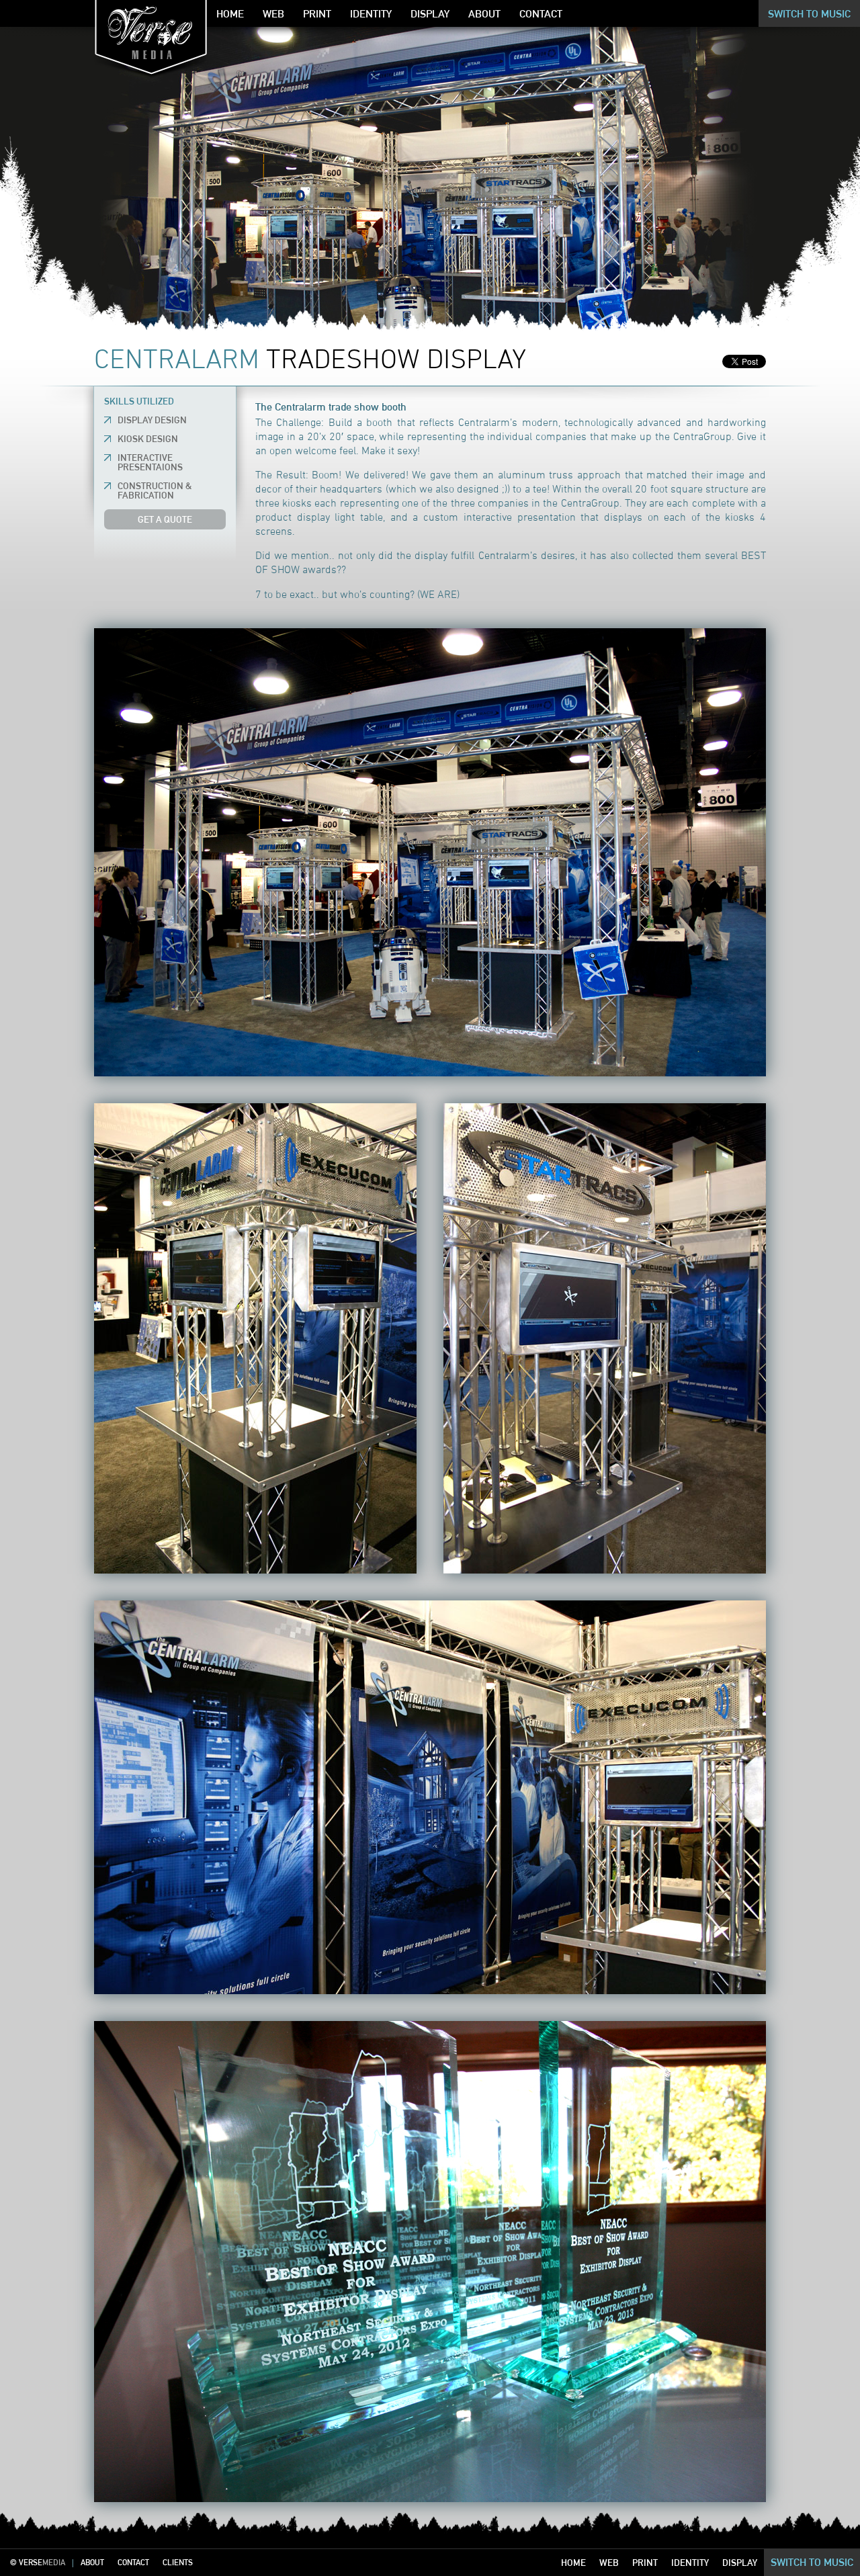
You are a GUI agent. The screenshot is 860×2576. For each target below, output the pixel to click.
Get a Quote (165, 519)
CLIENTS (178, 2562)
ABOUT (92, 2562)
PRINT (645, 2563)
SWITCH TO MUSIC (812, 2562)
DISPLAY (740, 2563)
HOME (573, 2563)
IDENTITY (690, 2563)
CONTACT (133, 2562)
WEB (609, 2563)
